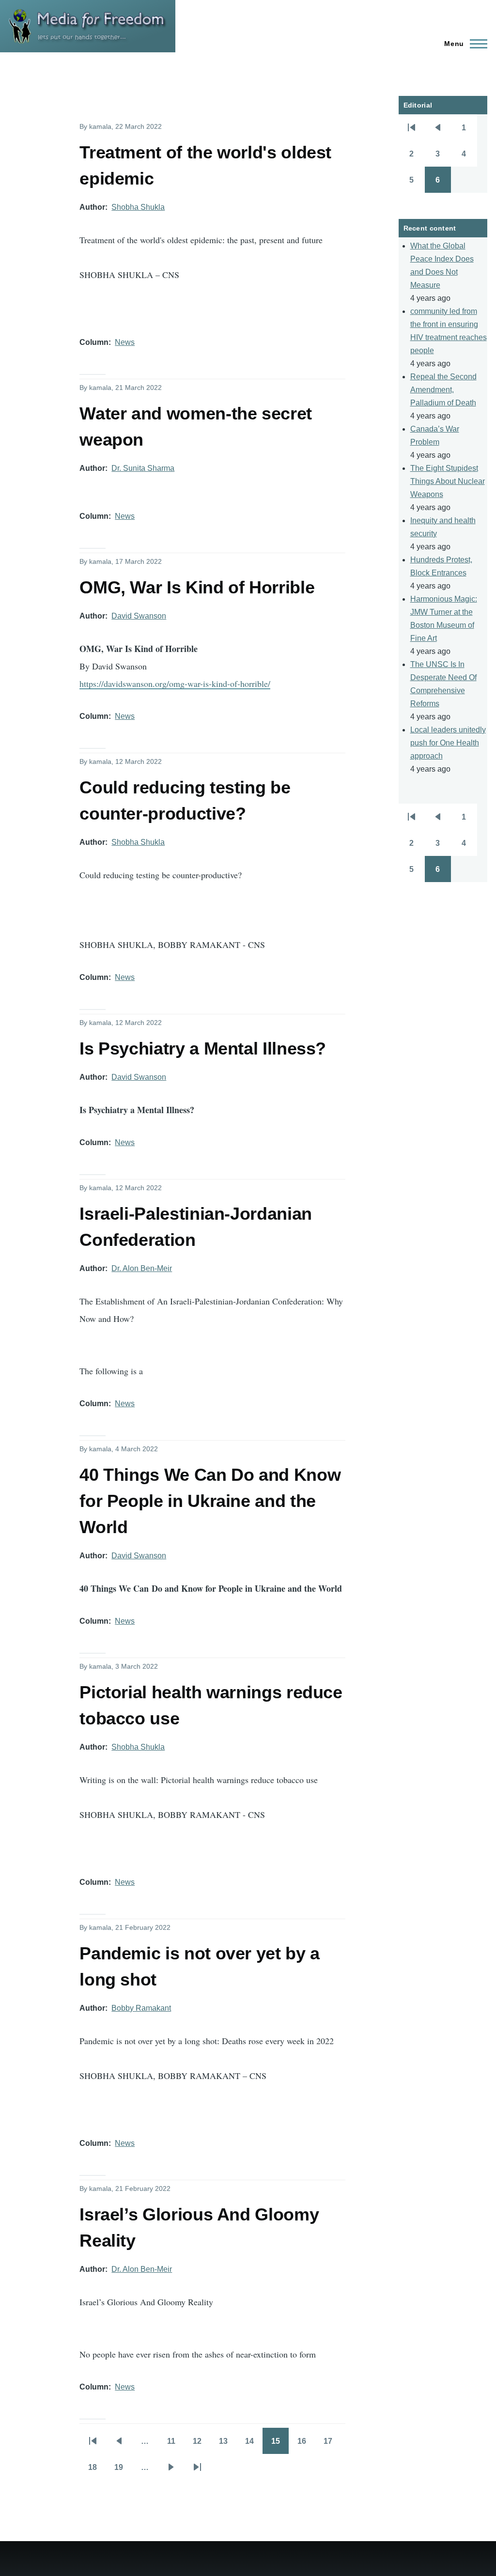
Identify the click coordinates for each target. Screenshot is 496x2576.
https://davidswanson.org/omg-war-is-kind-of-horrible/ (175, 683)
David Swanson (139, 616)
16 (306, 2444)
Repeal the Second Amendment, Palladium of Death (443, 390)
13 (228, 2444)
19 (123, 2470)
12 (201, 2444)
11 (176, 2444)
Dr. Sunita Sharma (143, 468)
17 (332, 2444)
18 (97, 2470)
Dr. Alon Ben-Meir (142, 1268)
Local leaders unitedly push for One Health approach (448, 743)
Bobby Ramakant (141, 2008)
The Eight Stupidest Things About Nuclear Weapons (448, 481)
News (125, 342)
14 (254, 2444)
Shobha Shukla (138, 207)
